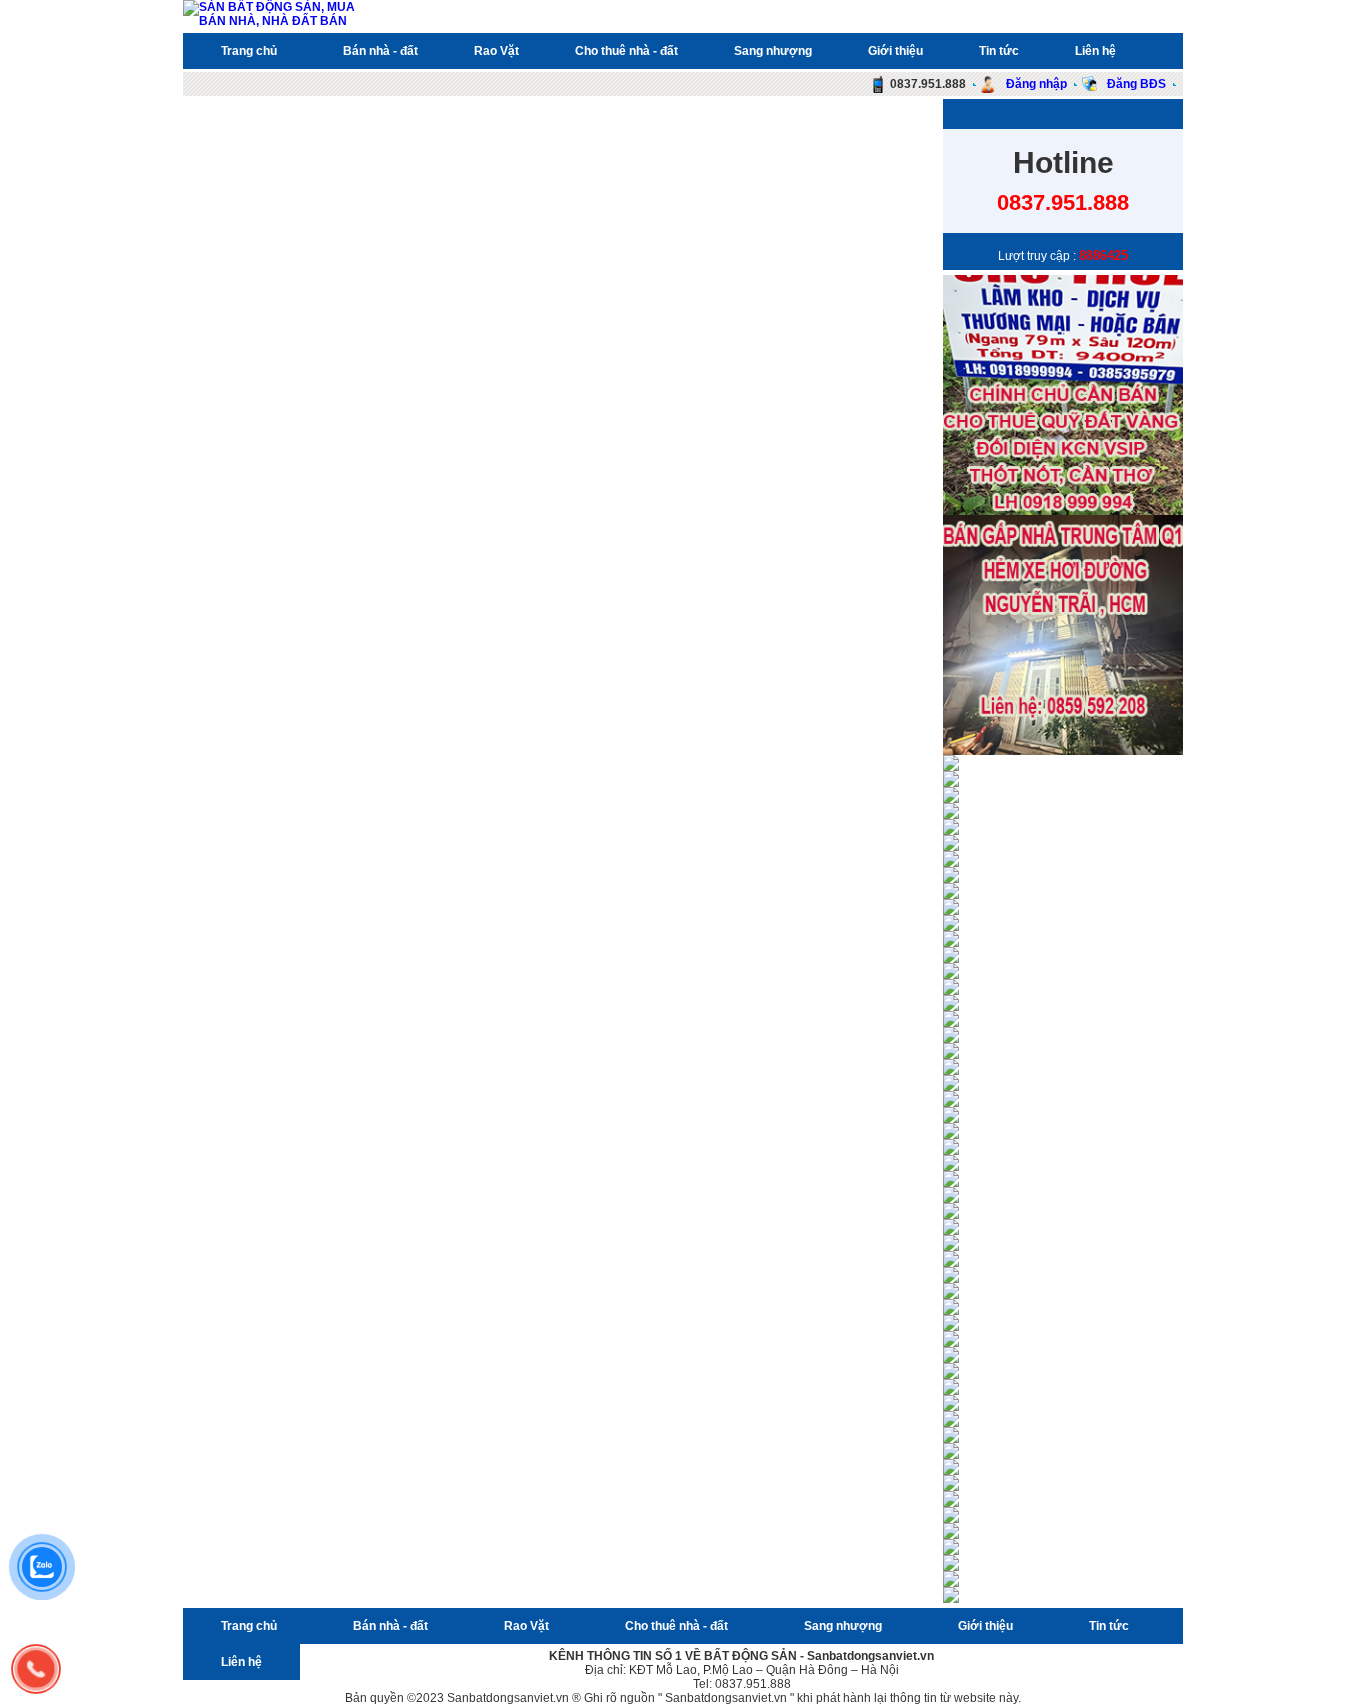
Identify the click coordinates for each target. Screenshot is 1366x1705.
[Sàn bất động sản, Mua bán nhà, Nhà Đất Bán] (275, 21)
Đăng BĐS (1135, 84)
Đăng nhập (1035, 84)
